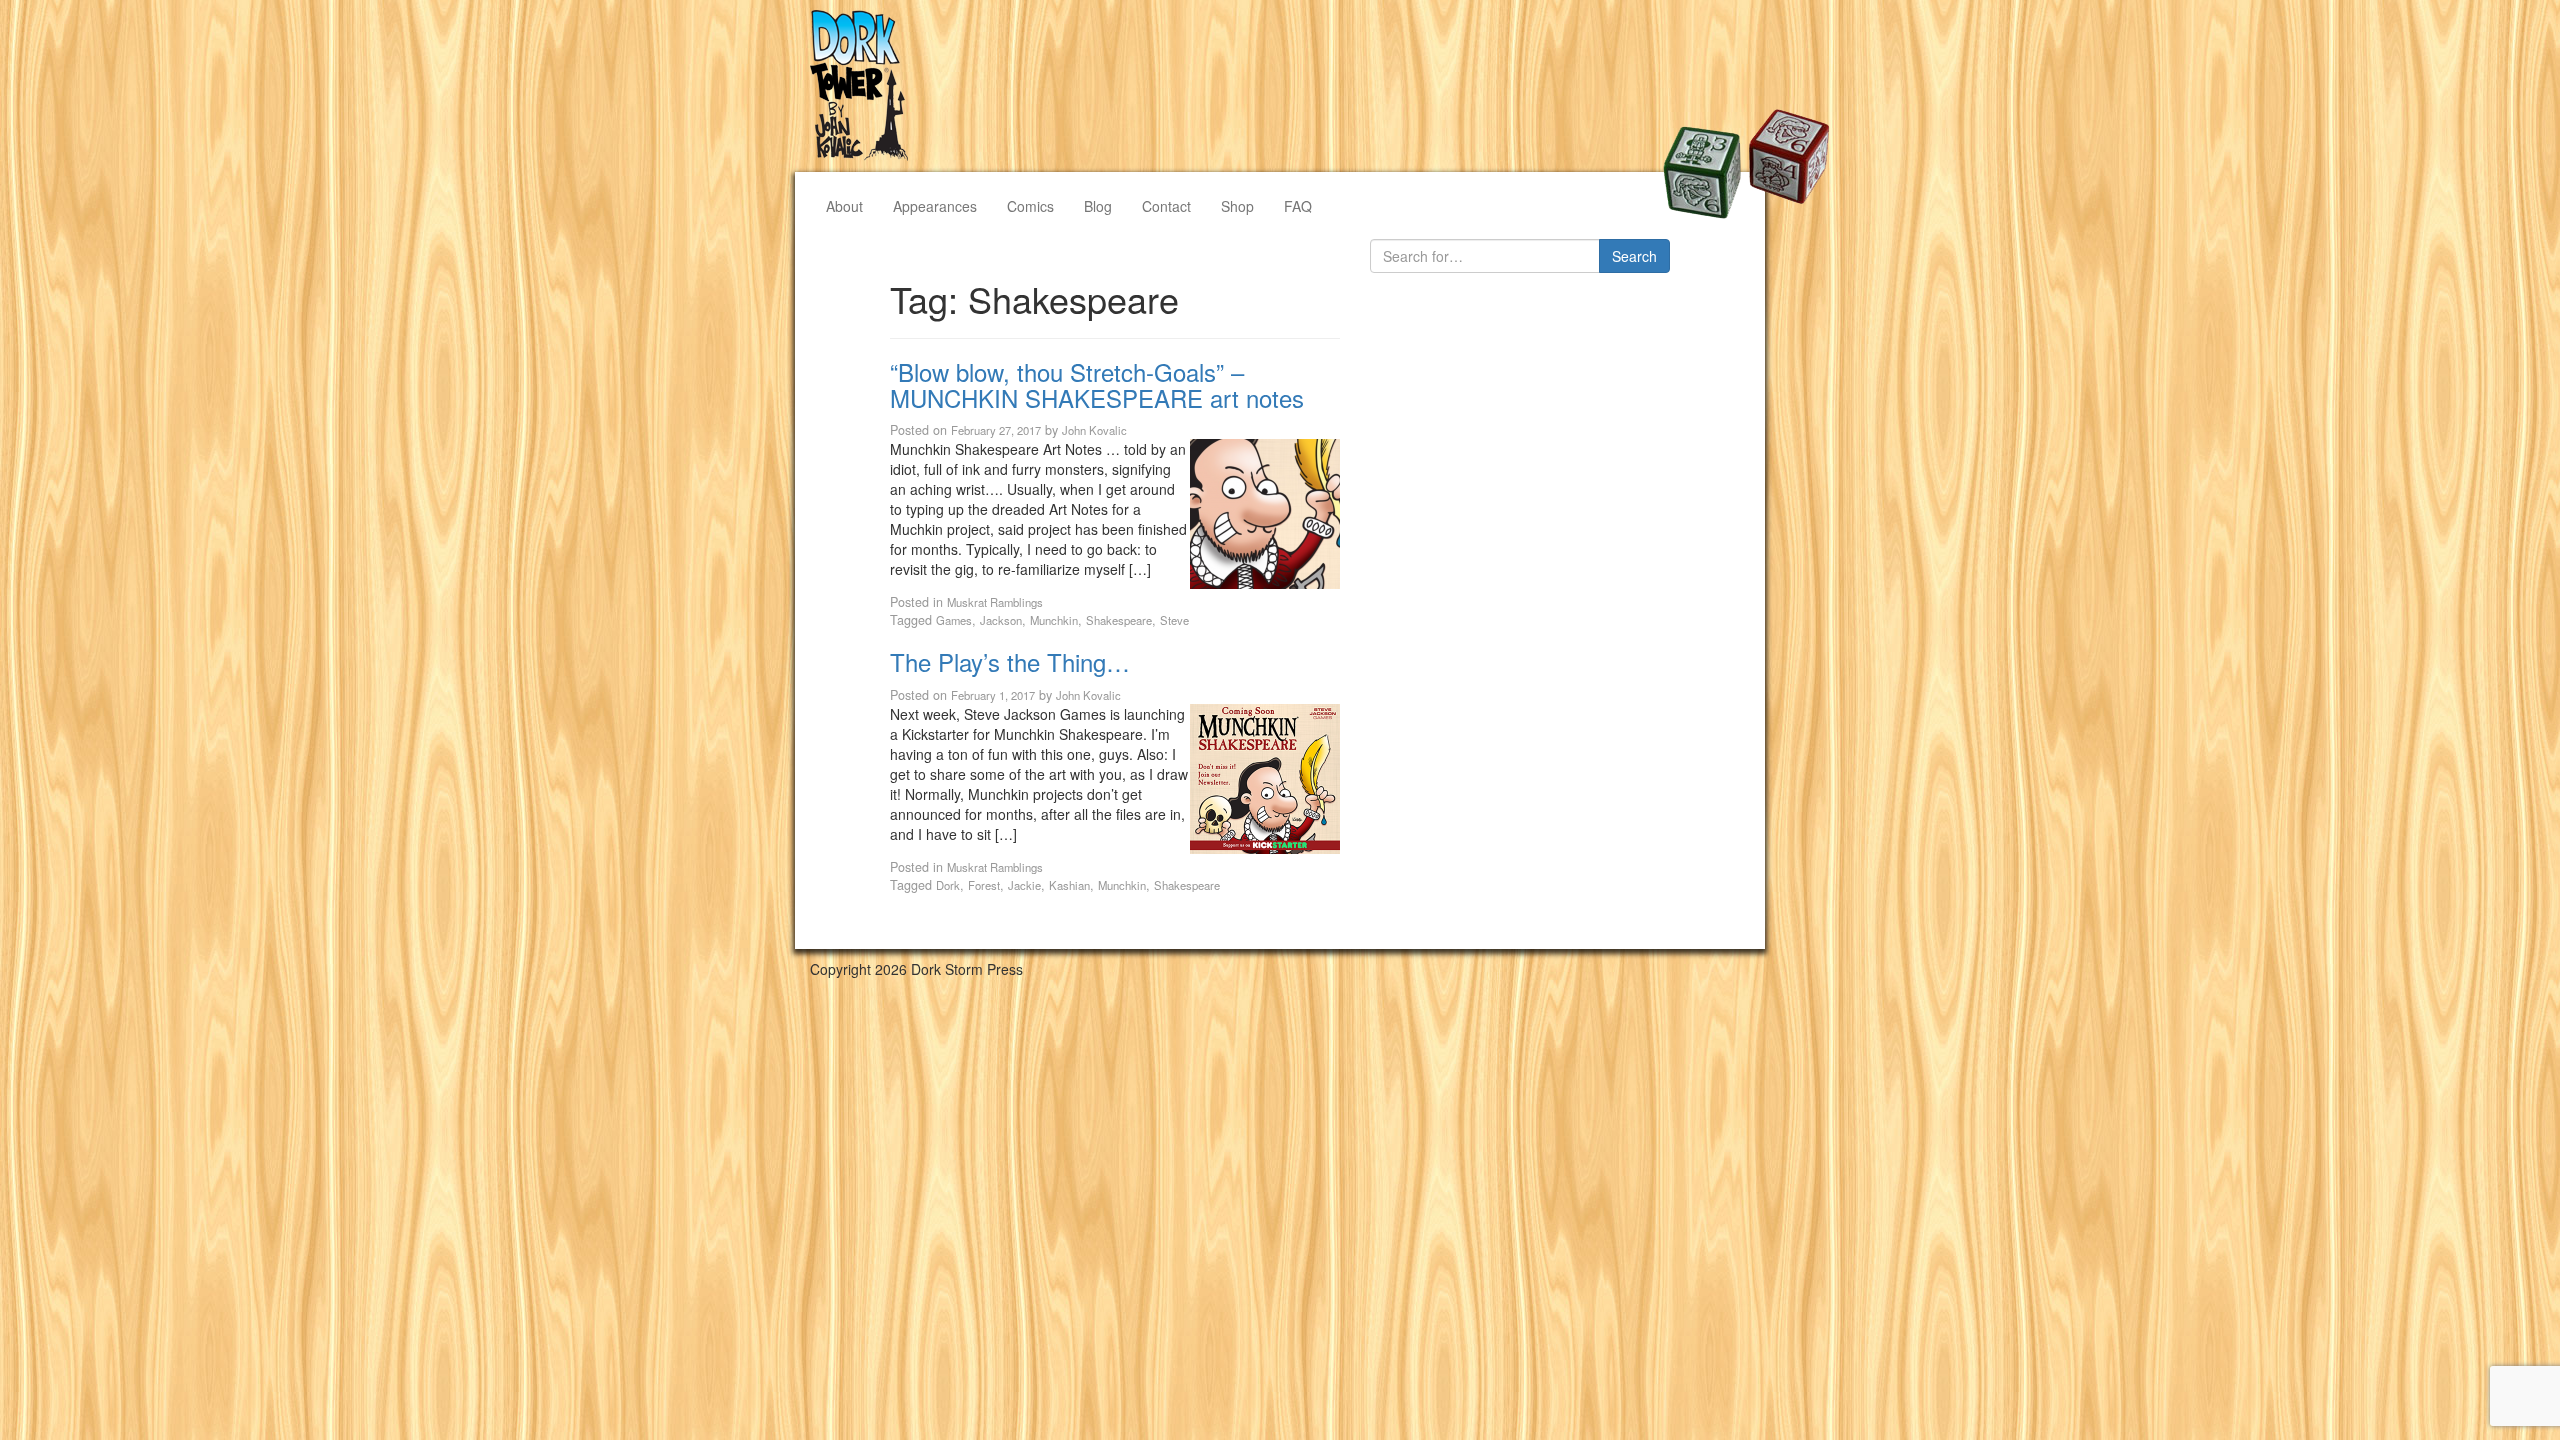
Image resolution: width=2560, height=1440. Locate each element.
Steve (1174, 620)
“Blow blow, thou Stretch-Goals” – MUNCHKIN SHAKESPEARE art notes (1097, 384)
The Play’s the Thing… (1010, 661)
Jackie (1024, 885)
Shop (1237, 206)
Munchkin (1054, 620)
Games (954, 620)
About (844, 206)
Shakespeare (1119, 620)
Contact (1166, 206)
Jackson (1001, 620)
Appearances (935, 206)
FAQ (1298, 206)
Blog (1098, 206)
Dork (948, 885)
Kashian (1069, 885)
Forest (984, 885)
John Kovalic (1094, 430)
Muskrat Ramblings (995, 602)
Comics (1030, 206)
